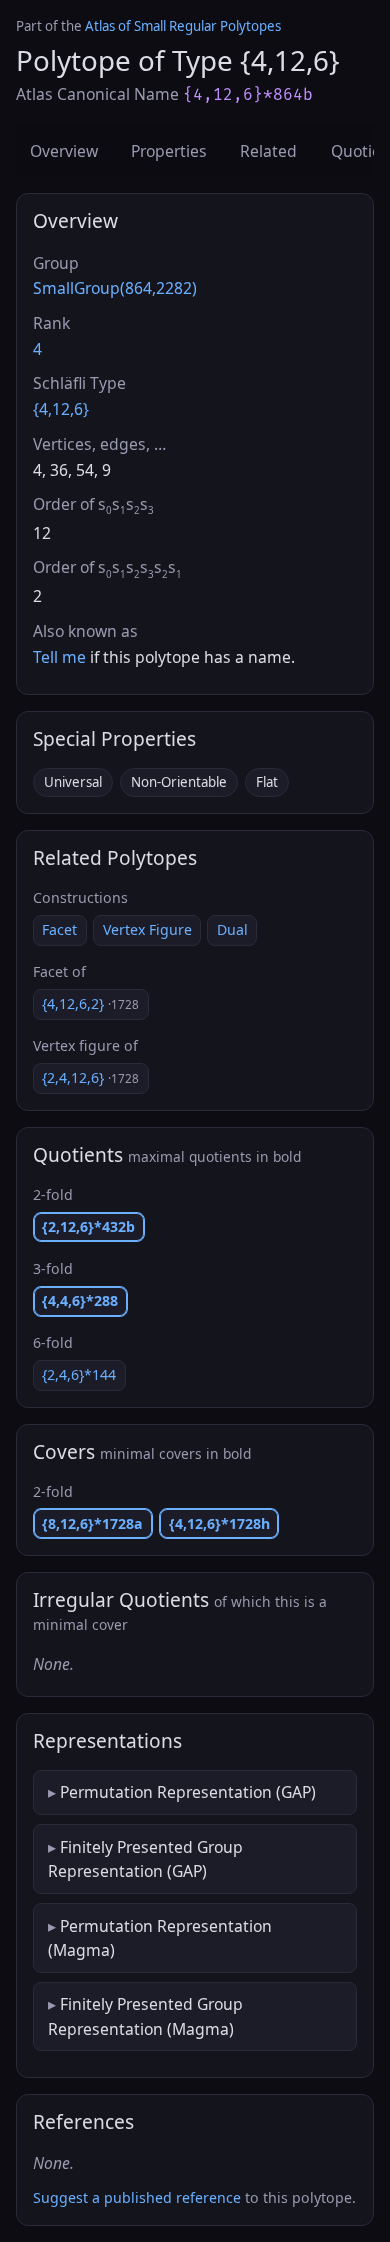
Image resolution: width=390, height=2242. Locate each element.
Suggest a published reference (137, 2197)
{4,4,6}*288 (80, 1300)
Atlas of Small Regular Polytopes (183, 26)
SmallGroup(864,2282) (115, 288)
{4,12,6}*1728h (219, 1523)
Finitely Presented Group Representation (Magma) (145, 2016)
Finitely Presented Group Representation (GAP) (145, 1859)
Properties (169, 151)
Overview (64, 151)
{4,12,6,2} (90, 1003)
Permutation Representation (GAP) (188, 1792)
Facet (59, 929)
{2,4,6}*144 (79, 1374)
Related (268, 151)
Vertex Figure (147, 929)
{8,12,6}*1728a (92, 1523)
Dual (232, 929)
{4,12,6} (61, 409)
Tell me (59, 657)
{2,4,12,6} (90, 1077)
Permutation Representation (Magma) (160, 1938)
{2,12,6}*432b (88, 1226)
